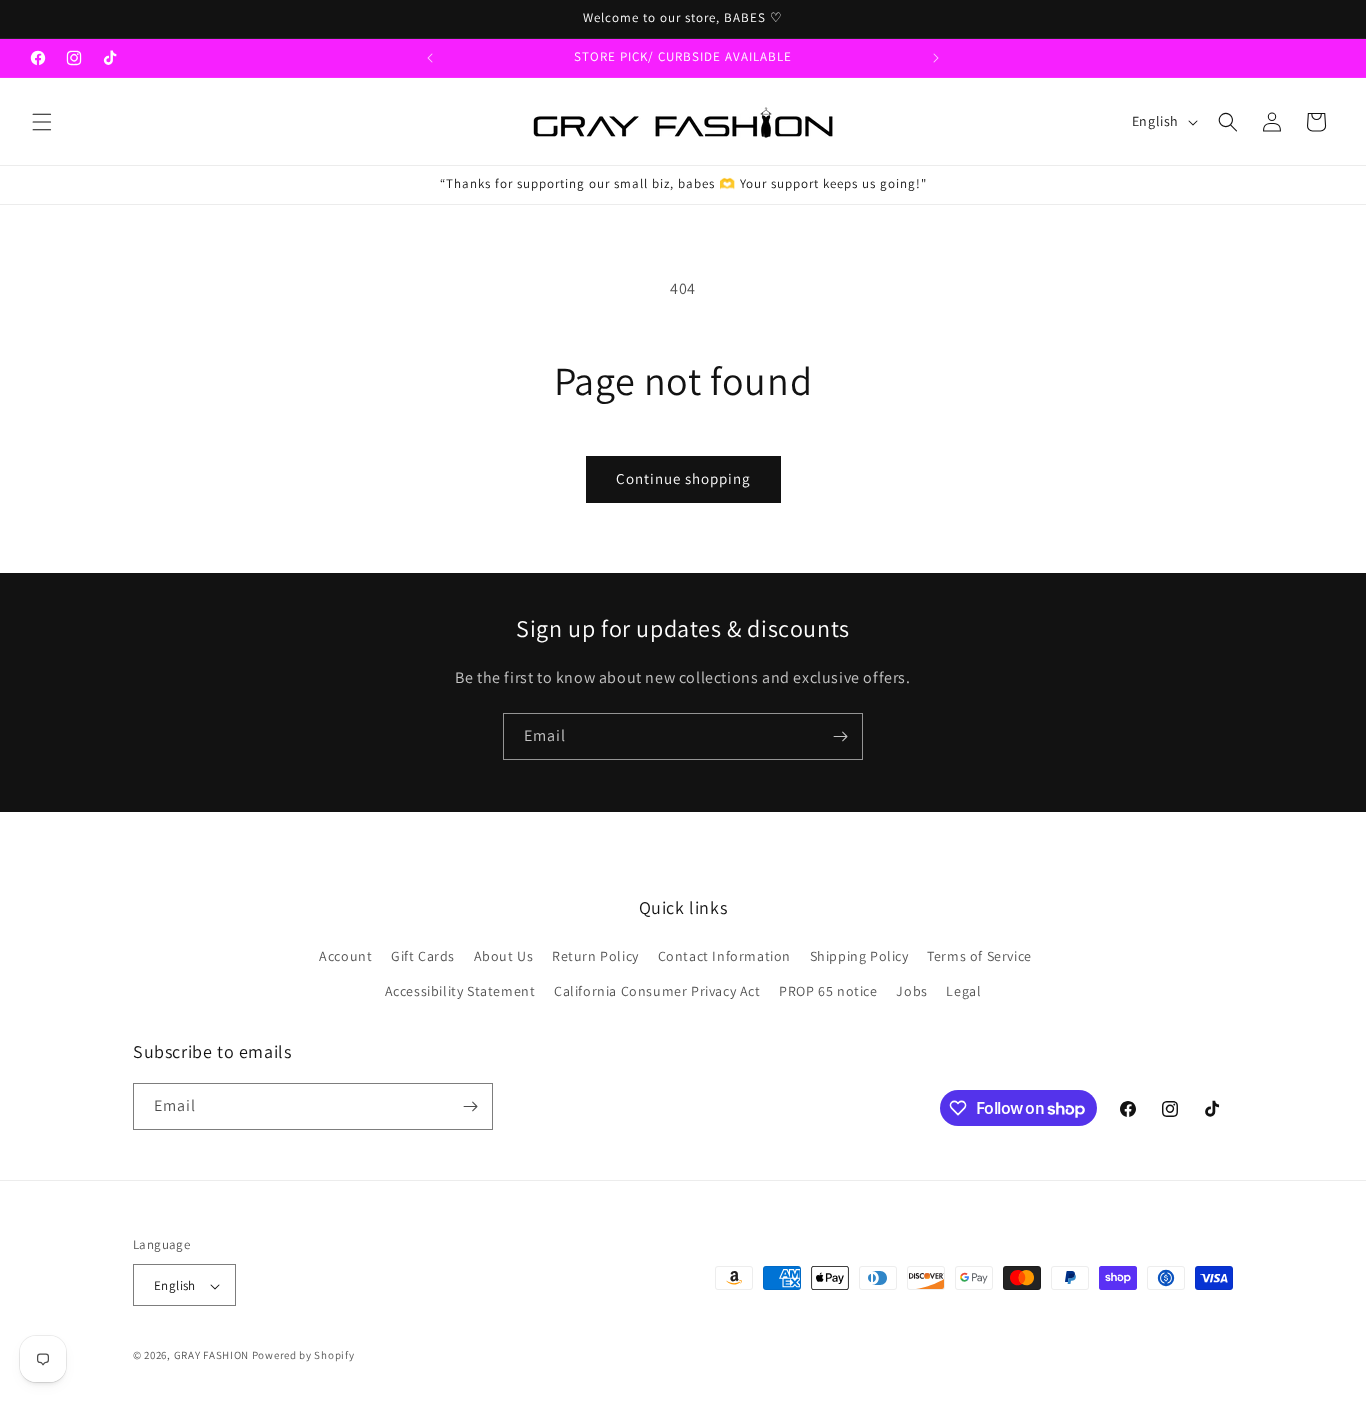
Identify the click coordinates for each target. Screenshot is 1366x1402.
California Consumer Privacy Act (657, 992)
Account (345, 956)
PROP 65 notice (828, 992)
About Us (504, 956)
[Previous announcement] (430, 58)
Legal (963, 992)
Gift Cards (423, 956)
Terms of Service (979, 956)
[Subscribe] (840, 736)
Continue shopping (683, 478)
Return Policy (595, 956)
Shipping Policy (859, 956)
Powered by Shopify (303, 1356)
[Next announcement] (936, 58)
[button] (42, 122)
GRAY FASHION (211, 1356)
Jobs (911, 992)
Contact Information (724, 956)
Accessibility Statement (460, 992)
